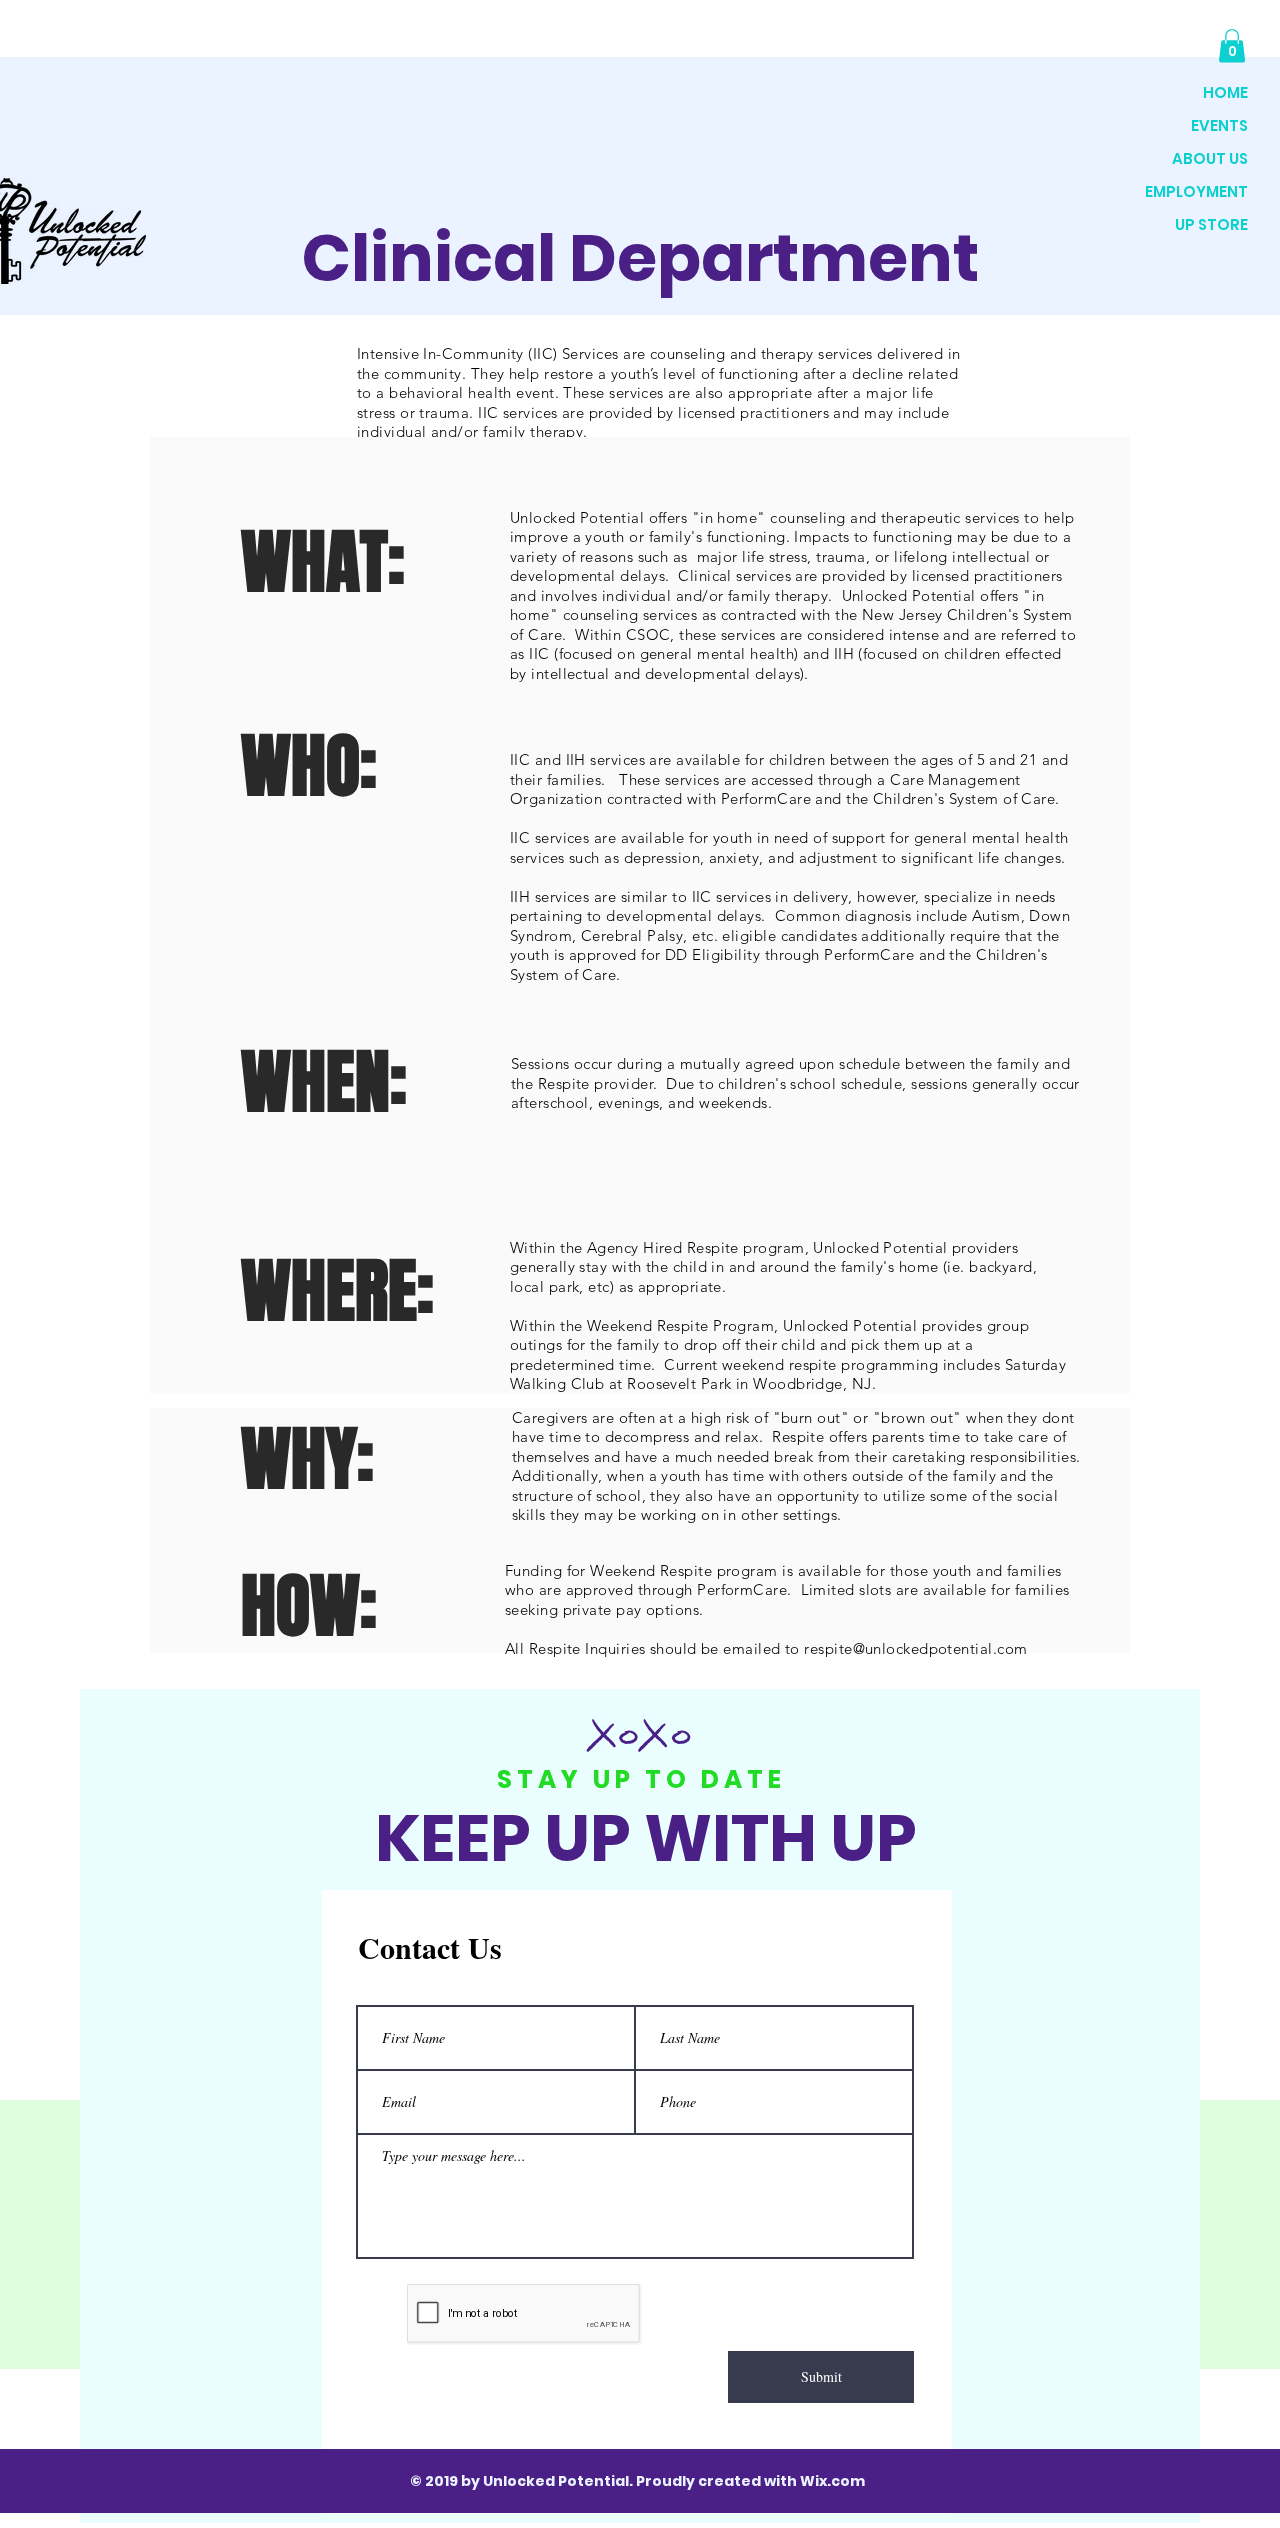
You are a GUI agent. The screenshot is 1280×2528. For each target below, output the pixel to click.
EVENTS (1219, 125)
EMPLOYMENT (1196, 191)
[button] (1232, 45)
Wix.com (832, 2481)
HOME (1225, 92)
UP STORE (1211, 224)
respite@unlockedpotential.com (915, 1648)
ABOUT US (1210, 158)
